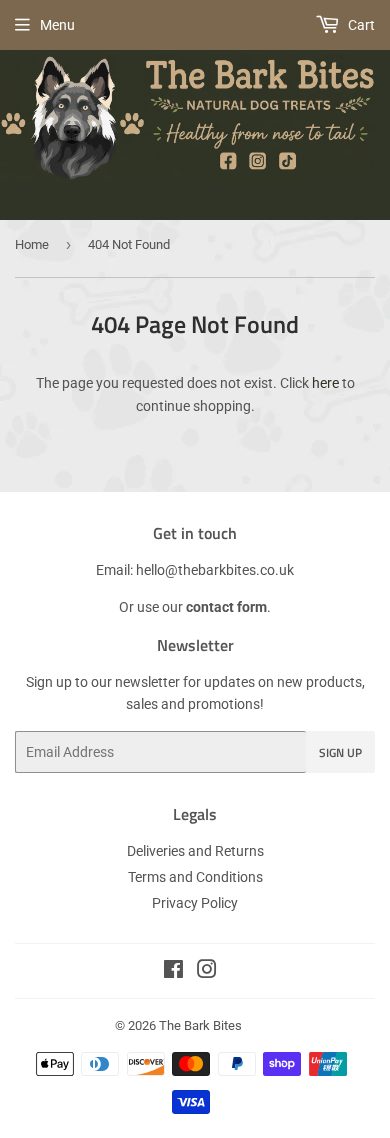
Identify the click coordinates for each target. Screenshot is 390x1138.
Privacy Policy (195, 903)
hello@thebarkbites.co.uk (215, 570)
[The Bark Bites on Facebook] (173, 972)
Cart (360, 25)
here (325, 383)
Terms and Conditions (195, 877)
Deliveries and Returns (195, 851)
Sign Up (340, 752)
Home (32, 244)
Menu (57, 25)
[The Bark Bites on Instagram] (207, 972)
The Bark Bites (200, 1025)
